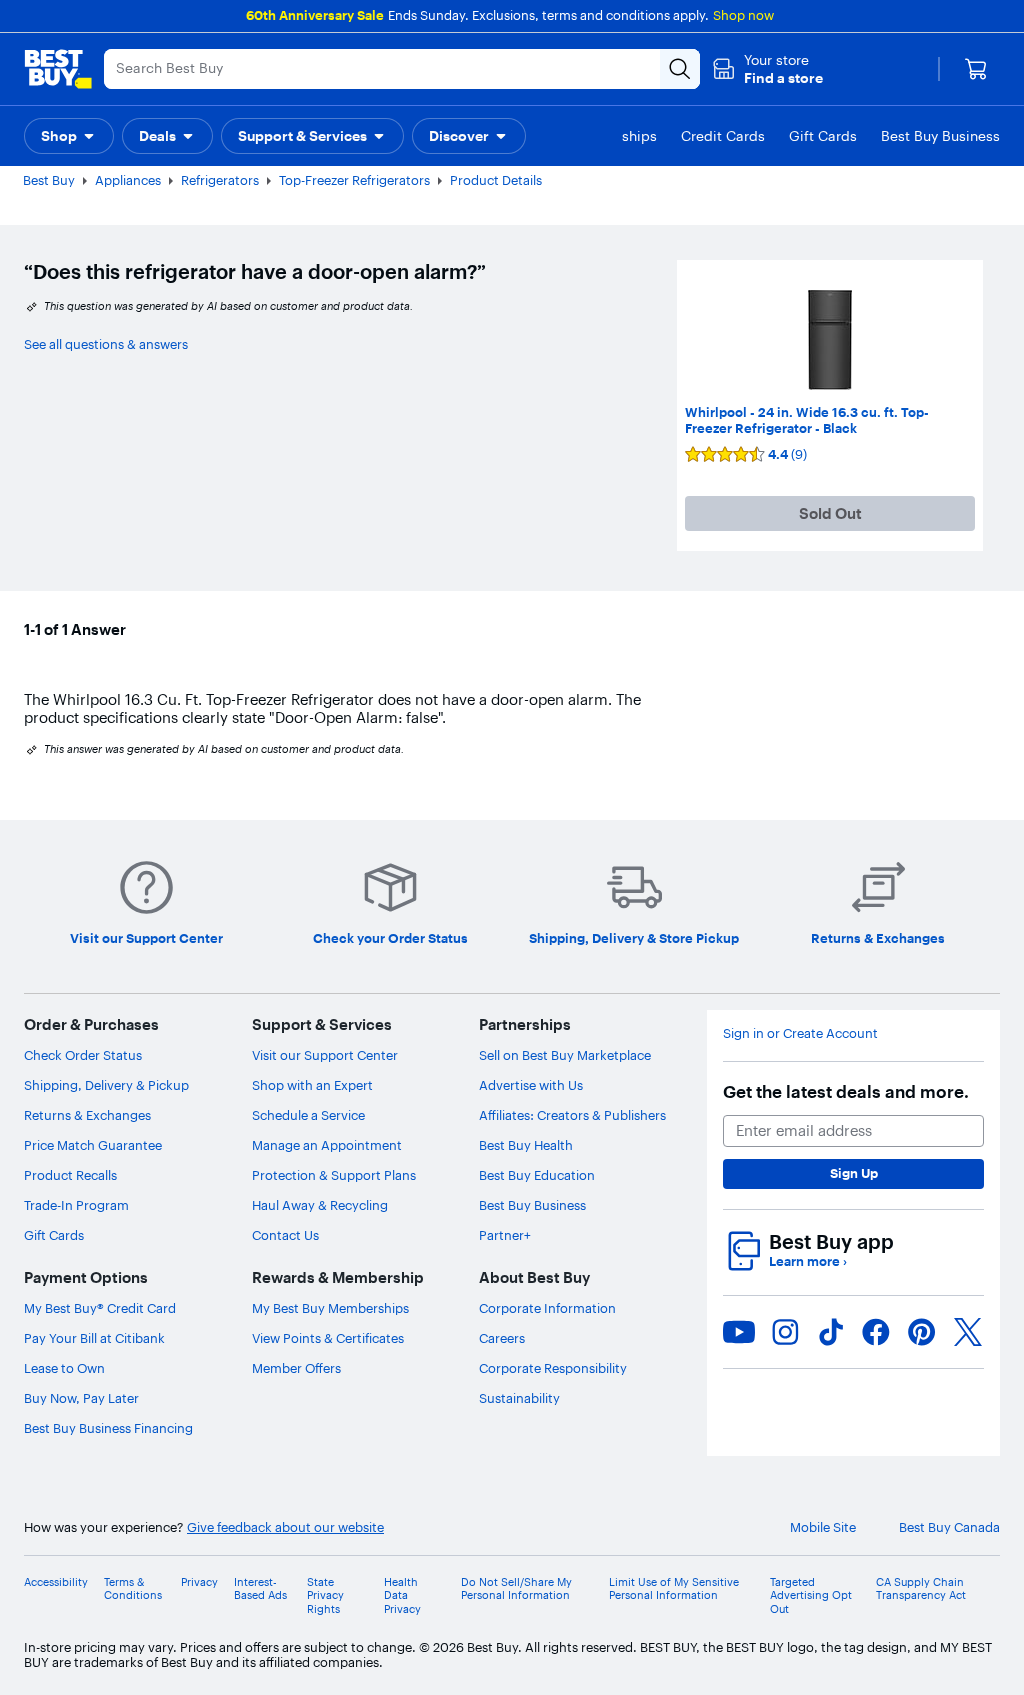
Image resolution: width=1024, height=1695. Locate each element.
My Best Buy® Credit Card (100, 1308)
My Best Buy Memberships (330, 1308)
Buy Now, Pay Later (81, 1398)
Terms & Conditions (133, 1589)
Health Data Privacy (402, 1595)
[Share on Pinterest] (922, 1332)
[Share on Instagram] (785, 1332)
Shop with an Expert (312, 1085)
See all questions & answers (106, 344)
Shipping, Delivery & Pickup (106, 1085)
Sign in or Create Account (800, 1033)
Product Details (496, 180)
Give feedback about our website (285, 1527)
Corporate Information (547, 1308)
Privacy (199, 1582)
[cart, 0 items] (976, 69)
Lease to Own (64, 1368)
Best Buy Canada (949, 1527)
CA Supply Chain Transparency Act (921, 1589)
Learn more (808, 1261)
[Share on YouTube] (739, 1332)
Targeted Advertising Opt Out (811, 1595)
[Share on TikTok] (831, 1332)
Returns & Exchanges (87, 1115)
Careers (502, 1338)
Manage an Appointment (327, 1145)
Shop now (743, 15)
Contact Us (285, 1235)
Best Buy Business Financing (108, 1428)
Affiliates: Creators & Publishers (572, 1115)
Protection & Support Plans (334, 1175)
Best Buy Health (526, 1145)
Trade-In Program (76, 1205)
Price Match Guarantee (93, 1145)
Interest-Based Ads (260, 1589)
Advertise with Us (531, 1085)
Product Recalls (70, 1175)
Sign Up (854, 1173)
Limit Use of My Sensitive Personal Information (674, 1589)
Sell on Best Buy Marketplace (565, 1055)
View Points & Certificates (328, 1338)
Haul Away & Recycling (320, 1205)
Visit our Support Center (325, 1055)
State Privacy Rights (325, 1595)
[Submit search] (680, 69)
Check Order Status (83, 1055)
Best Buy (49, 180)
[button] (767, 69)
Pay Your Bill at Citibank (94, 1338)
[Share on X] (968, 1332)
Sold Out (830, 513)
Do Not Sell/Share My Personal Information (516, 1589)
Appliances (128, 180)
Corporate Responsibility (553, 1368)
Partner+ (505, 1235)
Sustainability (519, 1398)
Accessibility (56, 1582)
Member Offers (296, 1368)
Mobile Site (823, 1527)
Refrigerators (220, 180)
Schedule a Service (308, 1115)
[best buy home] (58, 69)
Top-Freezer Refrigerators (354, 180)
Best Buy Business (532, 1205)
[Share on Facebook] (876, 1332)
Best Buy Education (537, 1175)
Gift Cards (54, 1235)
